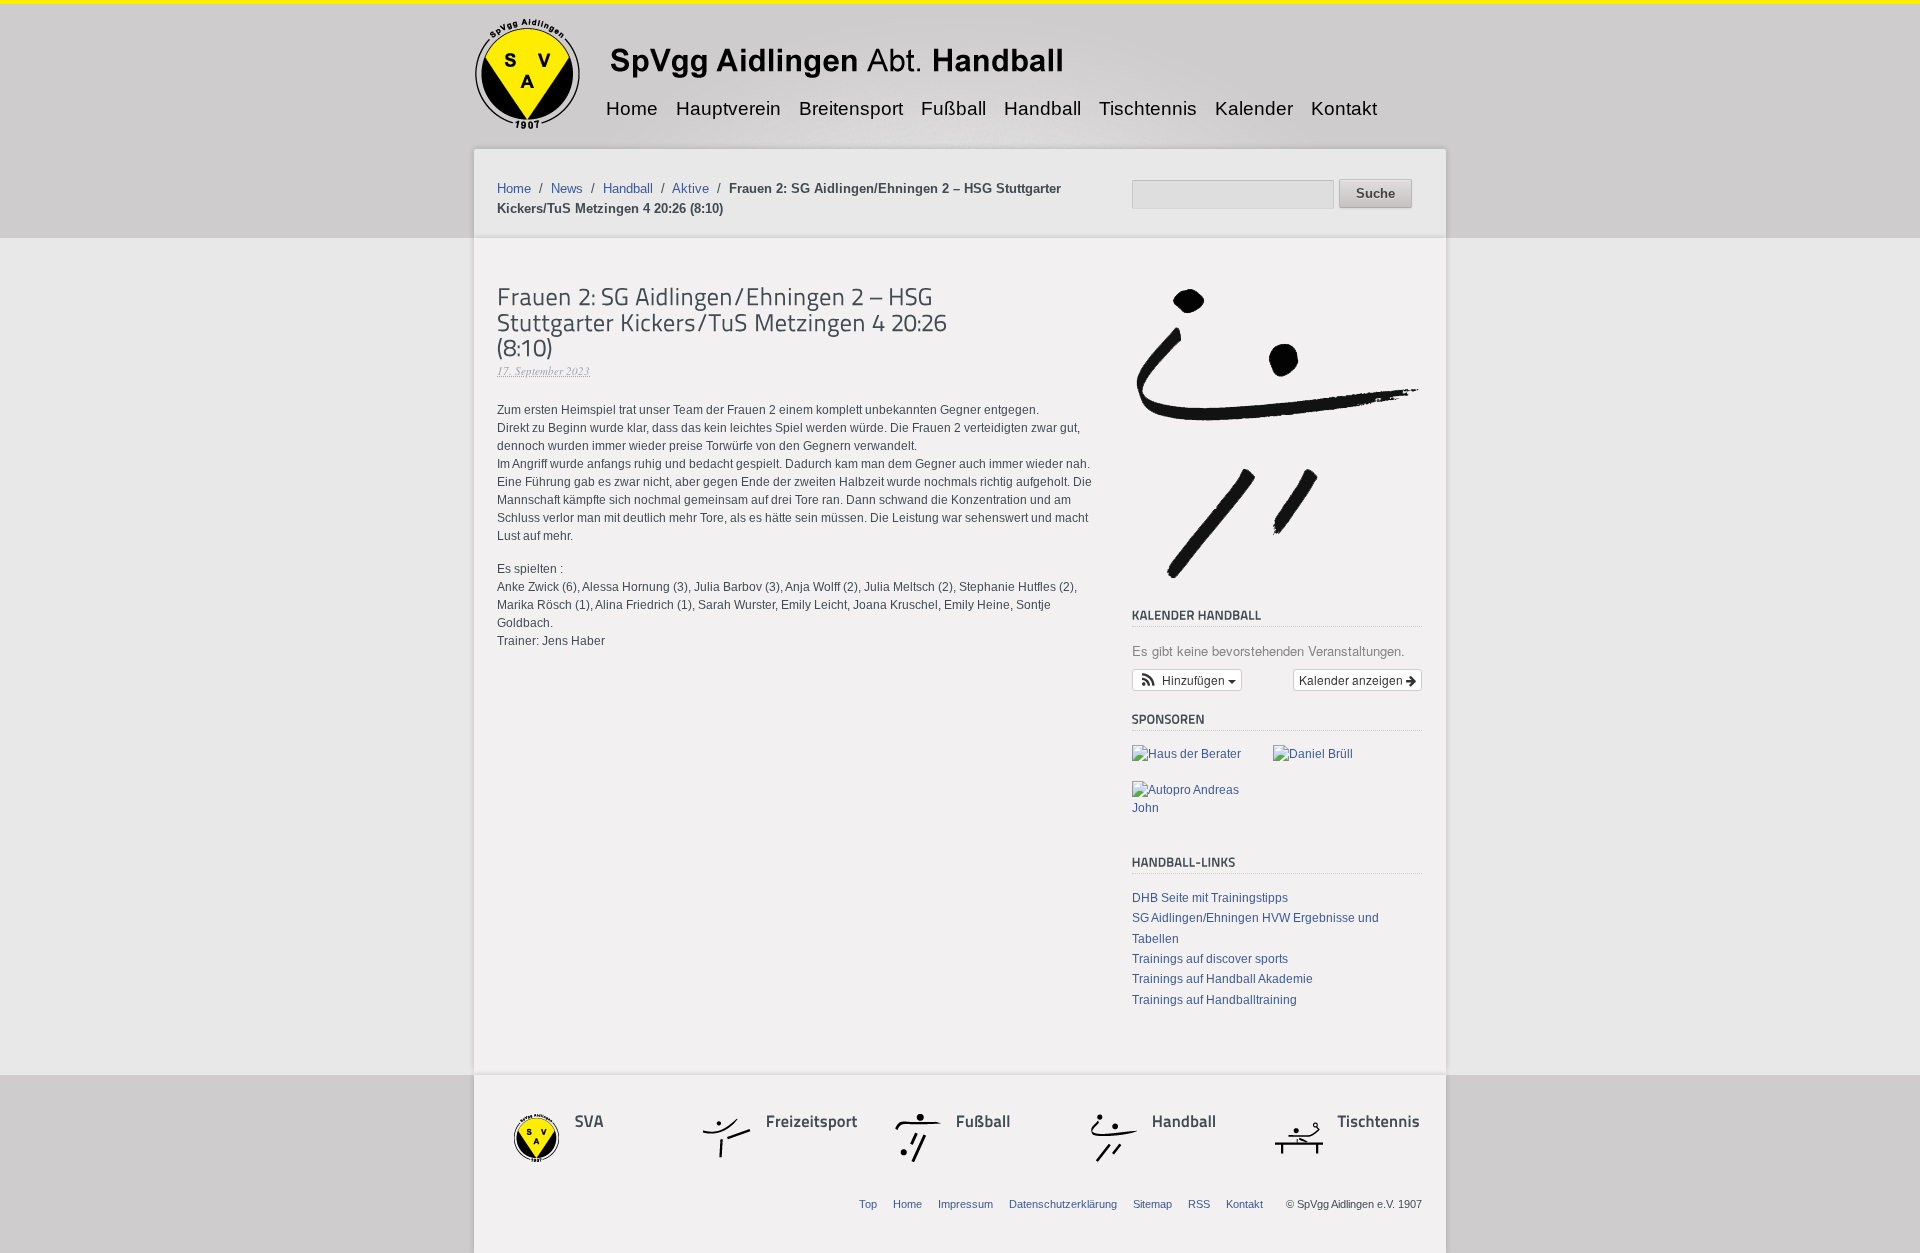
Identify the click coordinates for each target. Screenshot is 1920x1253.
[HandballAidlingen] (1277, 578)
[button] (1187, 680)
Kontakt (1344, 108)
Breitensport (851, 108)
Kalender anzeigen (1352, 679)
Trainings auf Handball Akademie (1222, 979)
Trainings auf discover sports (1210, 959)
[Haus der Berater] (1186, 754)
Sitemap (1152, 1204)
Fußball (953, 108)
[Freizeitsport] (801, 1124)
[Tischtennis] (1373, 1124)
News (567, 188)
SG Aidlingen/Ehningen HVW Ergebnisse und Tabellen (1255, 928)
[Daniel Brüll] (1313, 754)
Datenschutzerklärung (1063, 1204)
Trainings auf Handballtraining (1214, 1000)
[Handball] (1184, 1124)
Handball (1042, 108)
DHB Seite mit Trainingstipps (1210, 898)
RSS (1199, 1204)
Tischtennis (1148, 108)
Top (868, 1204)
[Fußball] (991, 1124)
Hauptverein (728, 108)
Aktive (690, 188)
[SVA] (610, 1124)
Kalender (1254, 108)
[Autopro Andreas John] (1194, 808)
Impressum (965, 1204)
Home (632, 108)
